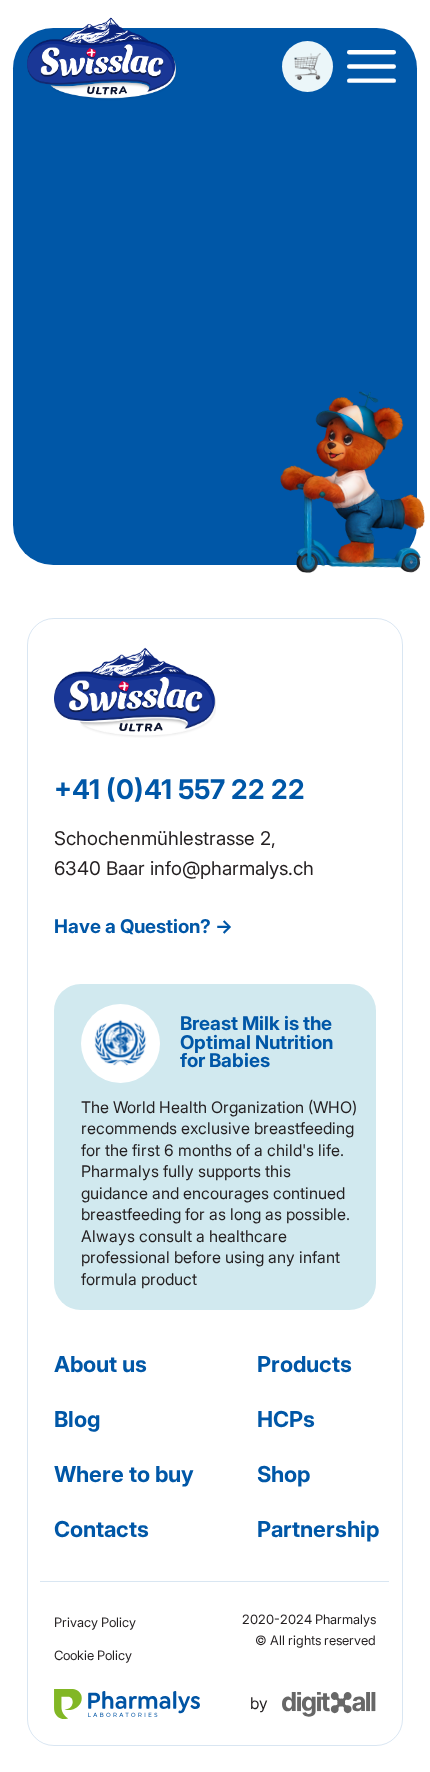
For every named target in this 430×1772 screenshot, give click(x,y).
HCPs (286, 1419)
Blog (77, 1419)
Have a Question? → (143, 926)
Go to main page (215, 338)
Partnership (318, 1529)
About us (100, 1364)
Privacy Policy (95, 1622)
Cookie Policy (93, 1655)
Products (304, 1364)
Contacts (101, 1529)
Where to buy (124, 1474)
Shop (283, 1474)
